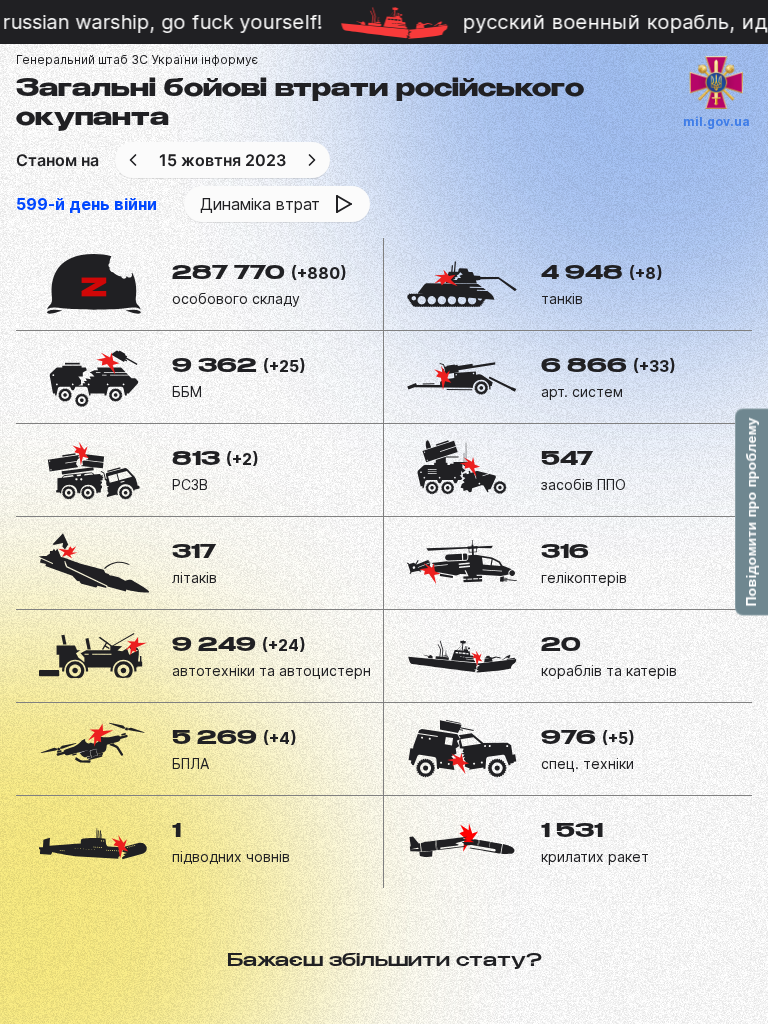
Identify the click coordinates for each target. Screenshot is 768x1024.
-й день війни (86, 204)
